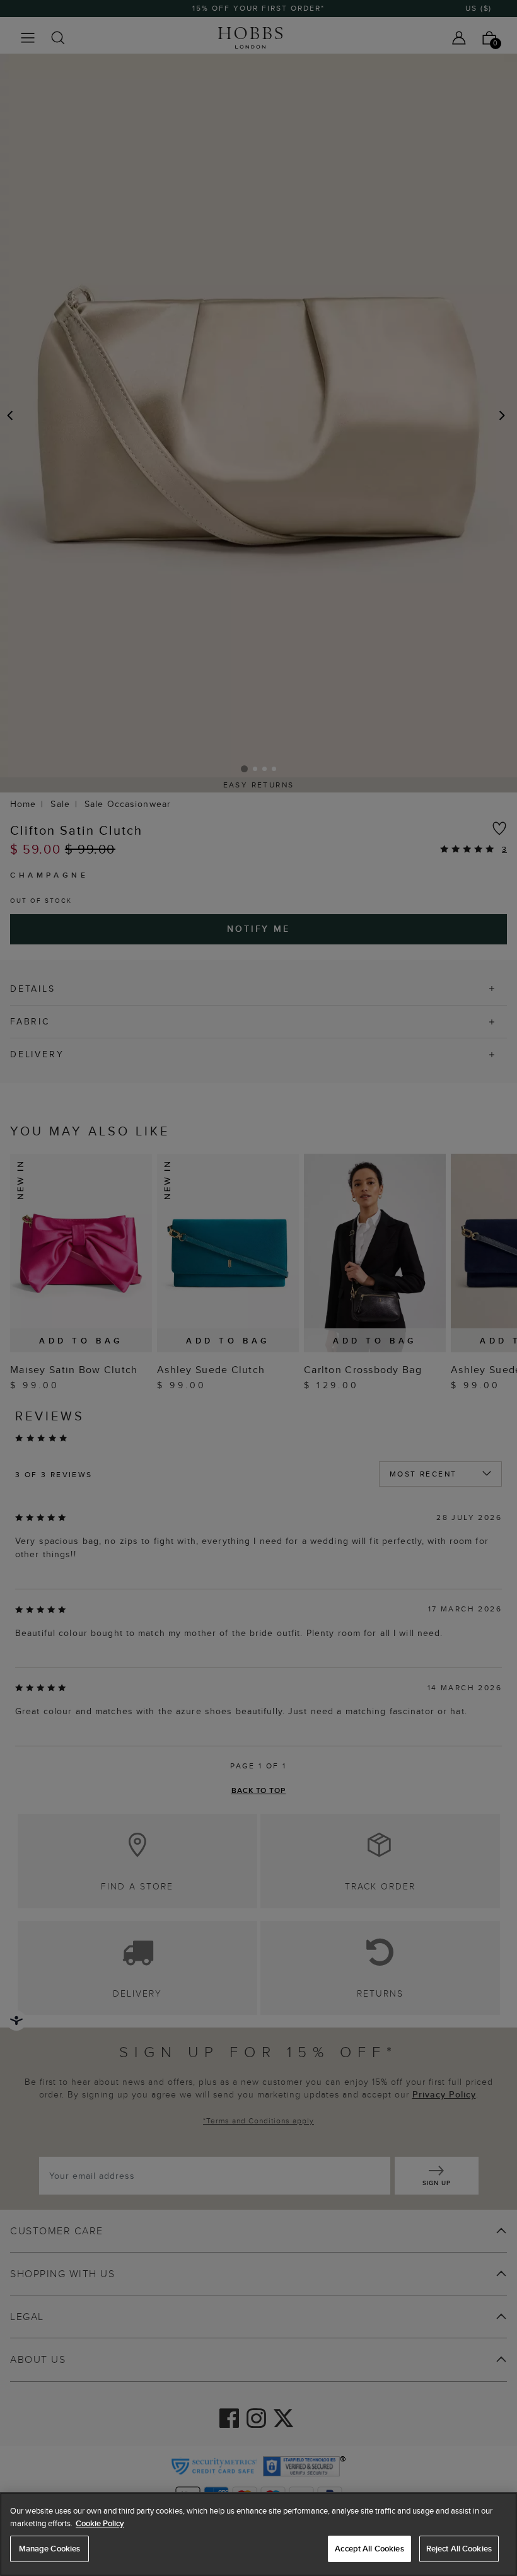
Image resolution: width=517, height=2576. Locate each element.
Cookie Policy (100, 2523)
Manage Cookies (50, 2549)
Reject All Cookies (459, 2549)
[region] (258, 2534)
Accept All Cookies (369, 2549)
